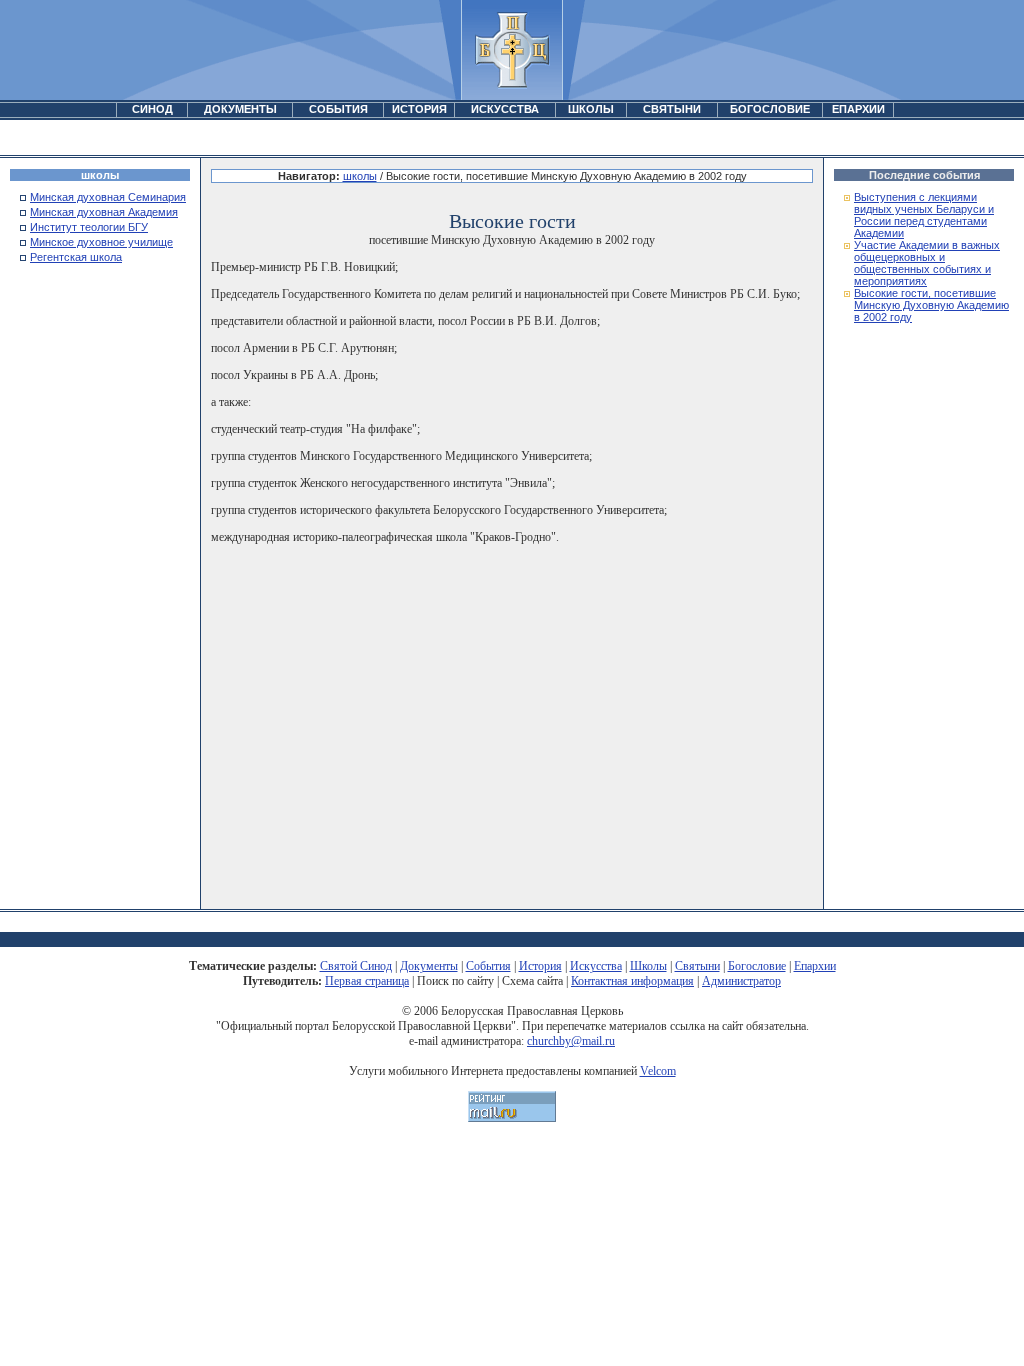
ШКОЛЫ (591, 109)
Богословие (757, 966)
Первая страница (367, 981)
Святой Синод (356, 966)
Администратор (741, 981)
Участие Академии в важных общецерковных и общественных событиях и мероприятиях (927, 263)
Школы (648, 966)
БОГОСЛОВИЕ (770, 109)
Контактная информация (632, 981)
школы (360, 176)
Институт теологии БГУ (89, 227)
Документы (429, 966)
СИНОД (152, 109)
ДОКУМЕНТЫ (240, 109)
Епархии (815, 966)
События (488, 966)
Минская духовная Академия (104, 212)
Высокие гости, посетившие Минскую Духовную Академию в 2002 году (931, 305)
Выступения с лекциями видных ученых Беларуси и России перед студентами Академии (924, 215)
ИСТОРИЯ (419, 109)
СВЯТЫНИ (672, 109)
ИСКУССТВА (505, 109)
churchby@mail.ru (571, 1041)
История (540, 966)
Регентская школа (76, 257)
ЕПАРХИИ (858, 109)
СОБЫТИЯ (338, 109)
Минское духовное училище (101, 242)
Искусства (596, 966)
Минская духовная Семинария (108, 197)
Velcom (658, 1071)
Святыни (697, 966)
